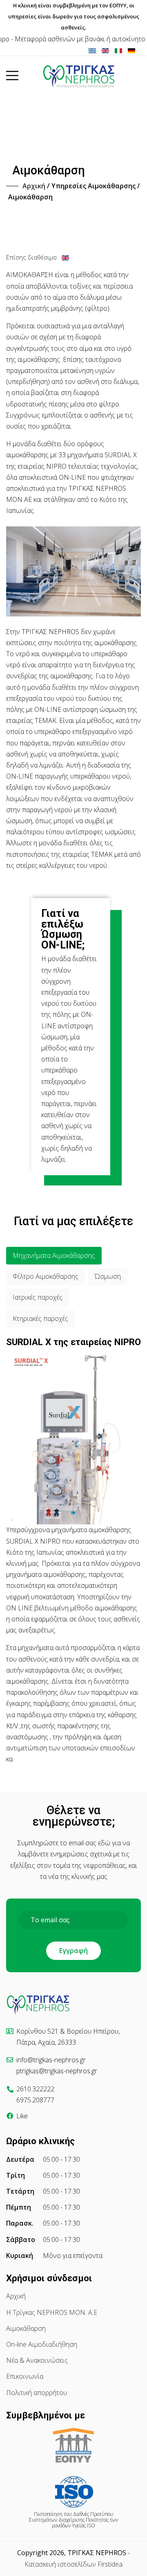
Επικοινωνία (25, 2376)
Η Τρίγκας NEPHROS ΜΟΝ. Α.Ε (52, 2312)
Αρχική (16, 2296)
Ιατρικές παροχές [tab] (38, 1297)
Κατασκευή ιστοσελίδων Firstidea (73, 2564)
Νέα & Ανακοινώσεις (37, 2360)
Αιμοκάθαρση (26, 2328)
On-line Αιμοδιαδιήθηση (42, 2344)
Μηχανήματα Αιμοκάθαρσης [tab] (54, 1255)
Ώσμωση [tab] (108, 1276)
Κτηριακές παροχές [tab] (40, 1318)
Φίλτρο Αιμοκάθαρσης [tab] (46, 1276)
